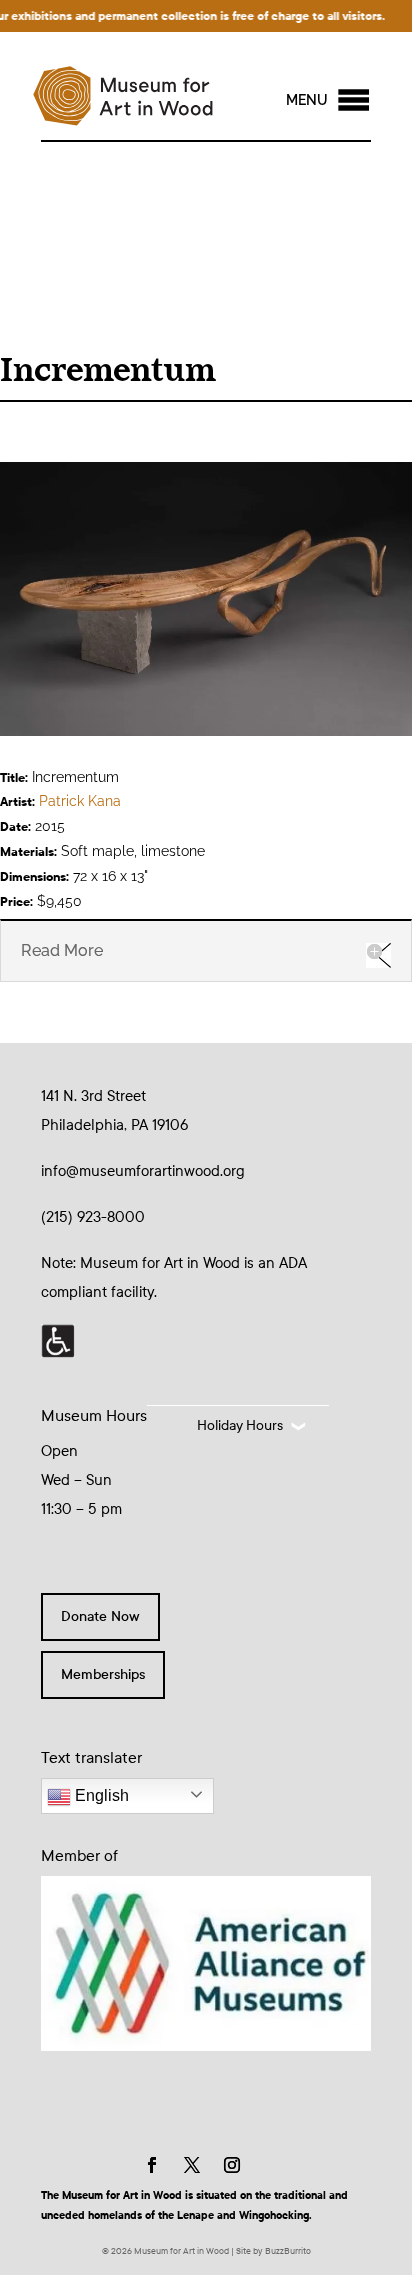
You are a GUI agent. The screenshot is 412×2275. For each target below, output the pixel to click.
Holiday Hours (240, 1425)
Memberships (103, 1674)
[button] (307, 100)
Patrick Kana (80, 801)
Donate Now (100, 1616)
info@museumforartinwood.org (143, 1171)
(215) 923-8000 (93, 1217)
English (100, 1795)
